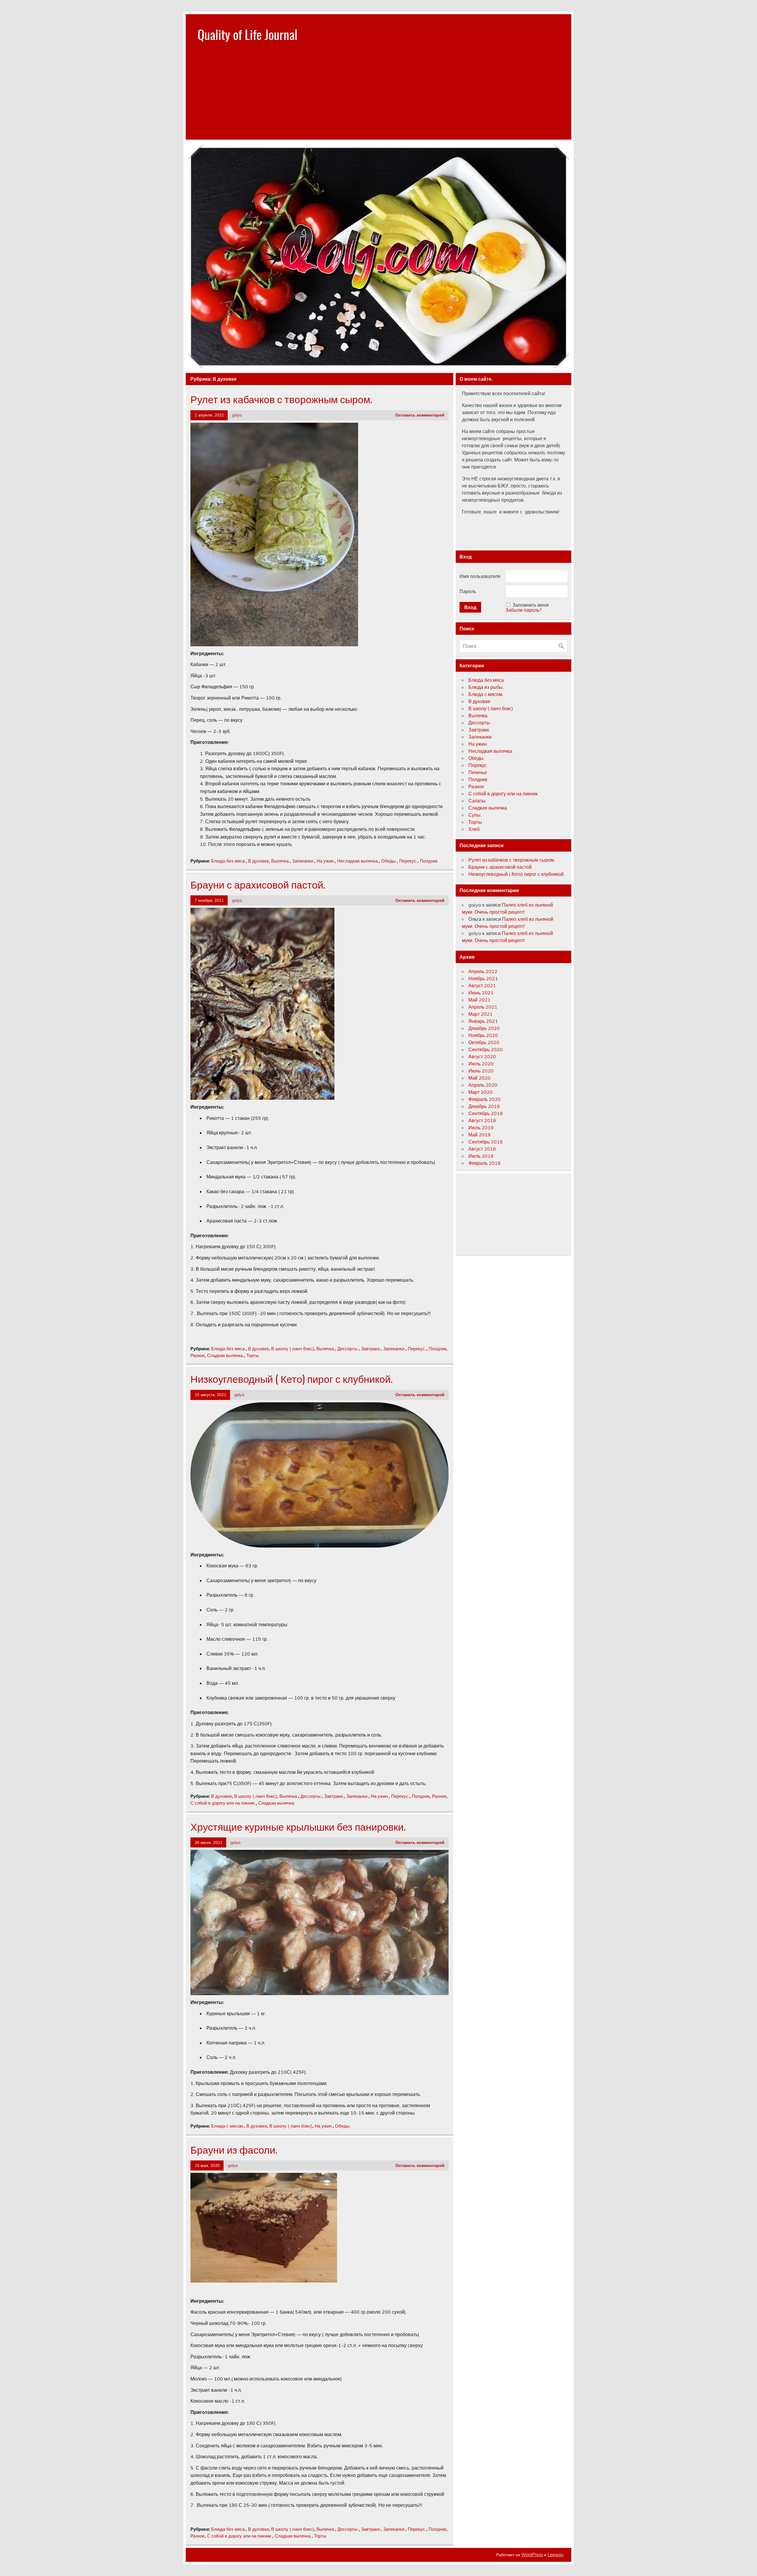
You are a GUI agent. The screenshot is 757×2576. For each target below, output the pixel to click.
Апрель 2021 (483, 1007)
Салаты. (478, 801)
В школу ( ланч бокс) (293, 1349)
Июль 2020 (481, 1064)
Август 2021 (482, 986)
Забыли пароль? (523, 610)
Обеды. (389, 861)
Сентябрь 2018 (486, 1142)
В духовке (258, 861)
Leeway (555, 2555)
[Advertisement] (378, 98)
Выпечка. (280, 861)
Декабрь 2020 (484, 1028)
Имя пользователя (480, 576)
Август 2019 (482, 1120)
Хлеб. (475, 829)
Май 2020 (479, 1078)
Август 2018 (482, 1149)
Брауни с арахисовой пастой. (258, 884)
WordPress (532, 2555)
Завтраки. (371, 1349)
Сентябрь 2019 (486, 1113)
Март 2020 (481, 1092)
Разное (198, 1355)
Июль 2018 (481, 1156)
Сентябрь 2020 (486, 1049)
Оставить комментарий (420, 415)
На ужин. (326, 861)
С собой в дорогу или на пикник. (223, 1803)
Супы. (475, 815)
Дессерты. (348, 1349)
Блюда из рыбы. (486, 687)
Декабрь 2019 (484, 1106)
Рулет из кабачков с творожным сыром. (281, 399)
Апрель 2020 (483, 1085)
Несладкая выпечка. (358, 861)
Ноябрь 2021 (483, 978)
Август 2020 (482, 1057)
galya (237, 415)
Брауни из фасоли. (234, 2149)
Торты (253, 1355)
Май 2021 (479, 1000)
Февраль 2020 (485, 1099)
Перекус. (408, 861)
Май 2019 (479, 1135)
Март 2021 (481, 1014)
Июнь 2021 (481, 993)
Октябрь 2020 (484, 1042)
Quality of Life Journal (248, 34)
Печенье (478, 772)
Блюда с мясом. (228, 2126)
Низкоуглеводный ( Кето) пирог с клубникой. (291, 1378)
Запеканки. (303, 861)
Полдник (429, 861)
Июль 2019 (481, 1128)
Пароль (468, 591)
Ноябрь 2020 (483, 1035)
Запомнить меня (531, 605)
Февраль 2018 (485, 1163)
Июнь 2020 (481, 1071)
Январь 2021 (483, 1021)
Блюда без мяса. (228, 861)
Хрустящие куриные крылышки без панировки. (298, 1826)
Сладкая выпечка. (225, 1355)
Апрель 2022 (483, 971)
